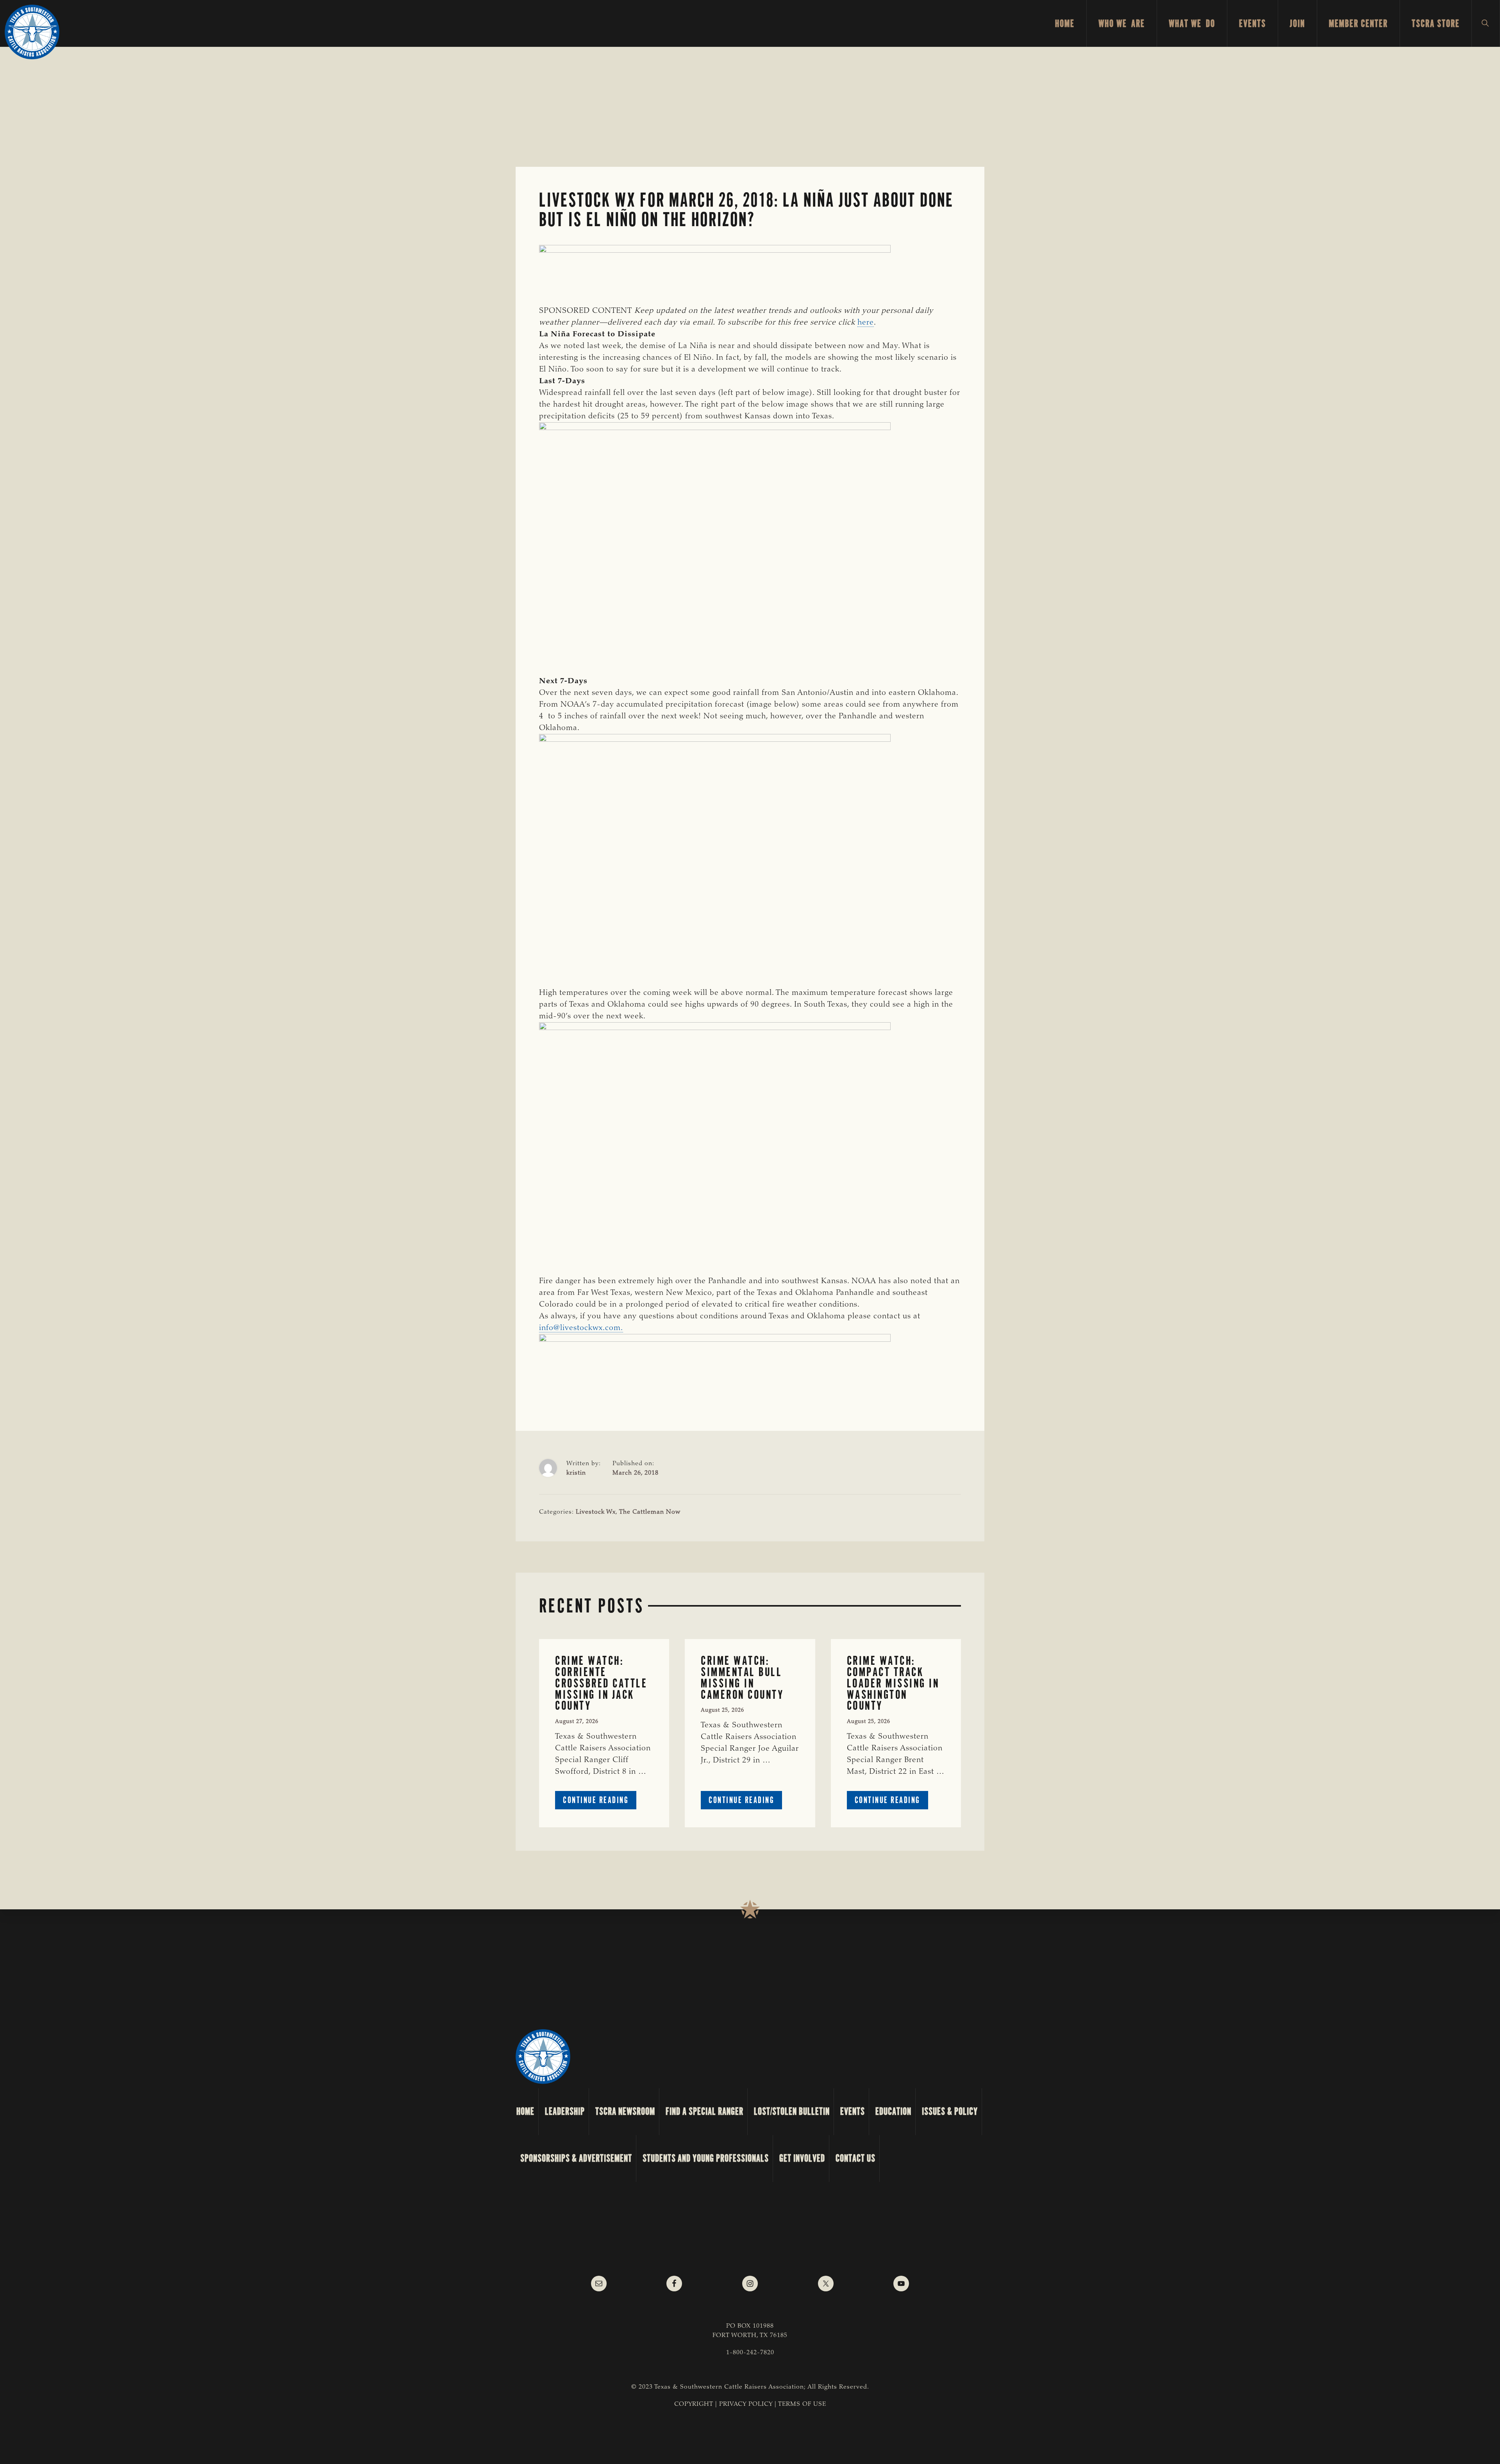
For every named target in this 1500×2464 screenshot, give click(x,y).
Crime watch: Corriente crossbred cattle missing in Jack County (601, 1683)
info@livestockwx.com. (581, 1328)
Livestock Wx (596, 1512)
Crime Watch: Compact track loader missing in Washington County (893, 1683)
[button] (1486, 23)
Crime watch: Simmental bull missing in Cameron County (742, 1677)
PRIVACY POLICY (746, 2404)
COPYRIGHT (694, 2404)
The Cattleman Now (650, 1512)
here (866, 323)
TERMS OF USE (802, 2404)
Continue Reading (600, 1802)
